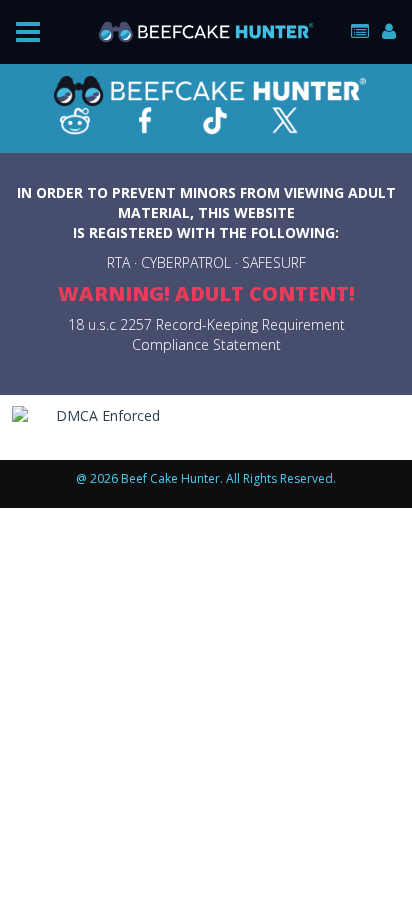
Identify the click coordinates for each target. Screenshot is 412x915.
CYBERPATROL (186, 262)
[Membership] (360, 32)
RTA (118, 262)
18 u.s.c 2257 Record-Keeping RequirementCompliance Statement (206, 334)
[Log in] (389, 32)
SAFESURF (274, 262)
